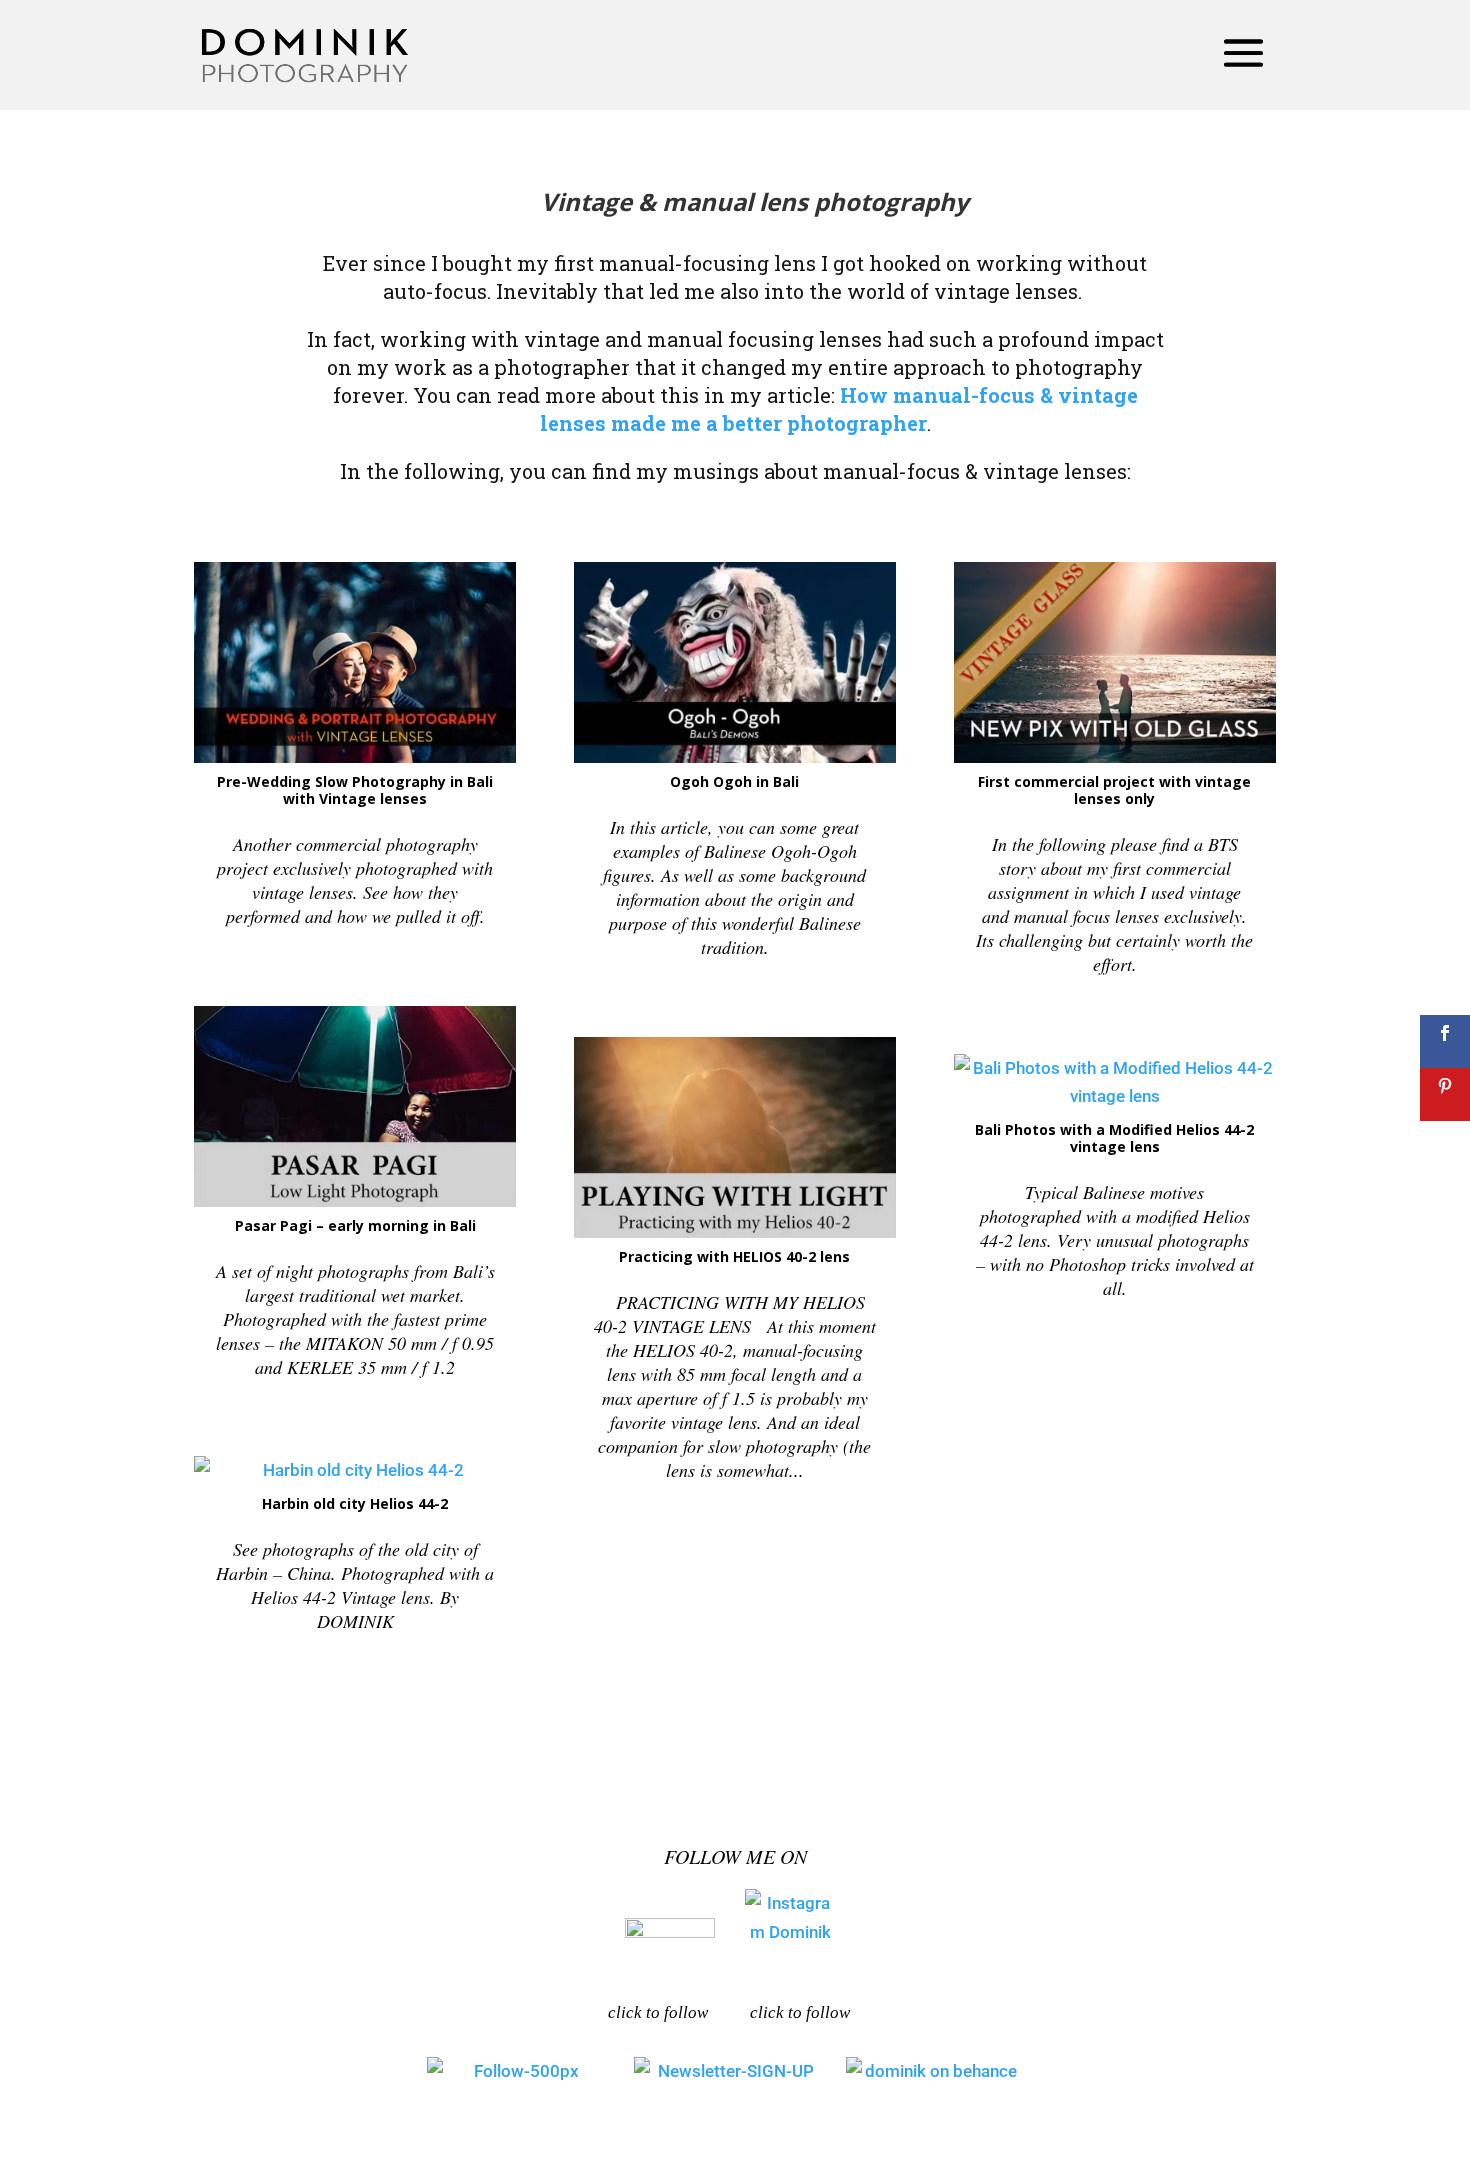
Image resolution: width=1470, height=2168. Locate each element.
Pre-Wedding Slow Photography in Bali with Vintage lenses (355, 790)
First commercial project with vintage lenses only (1114, 790)
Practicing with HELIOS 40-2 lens (734, 1256)
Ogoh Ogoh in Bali (734, 781)
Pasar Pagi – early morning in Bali (355, 1225)
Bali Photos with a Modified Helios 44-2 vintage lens (1114, 1138)
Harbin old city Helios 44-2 (355, 1503)
